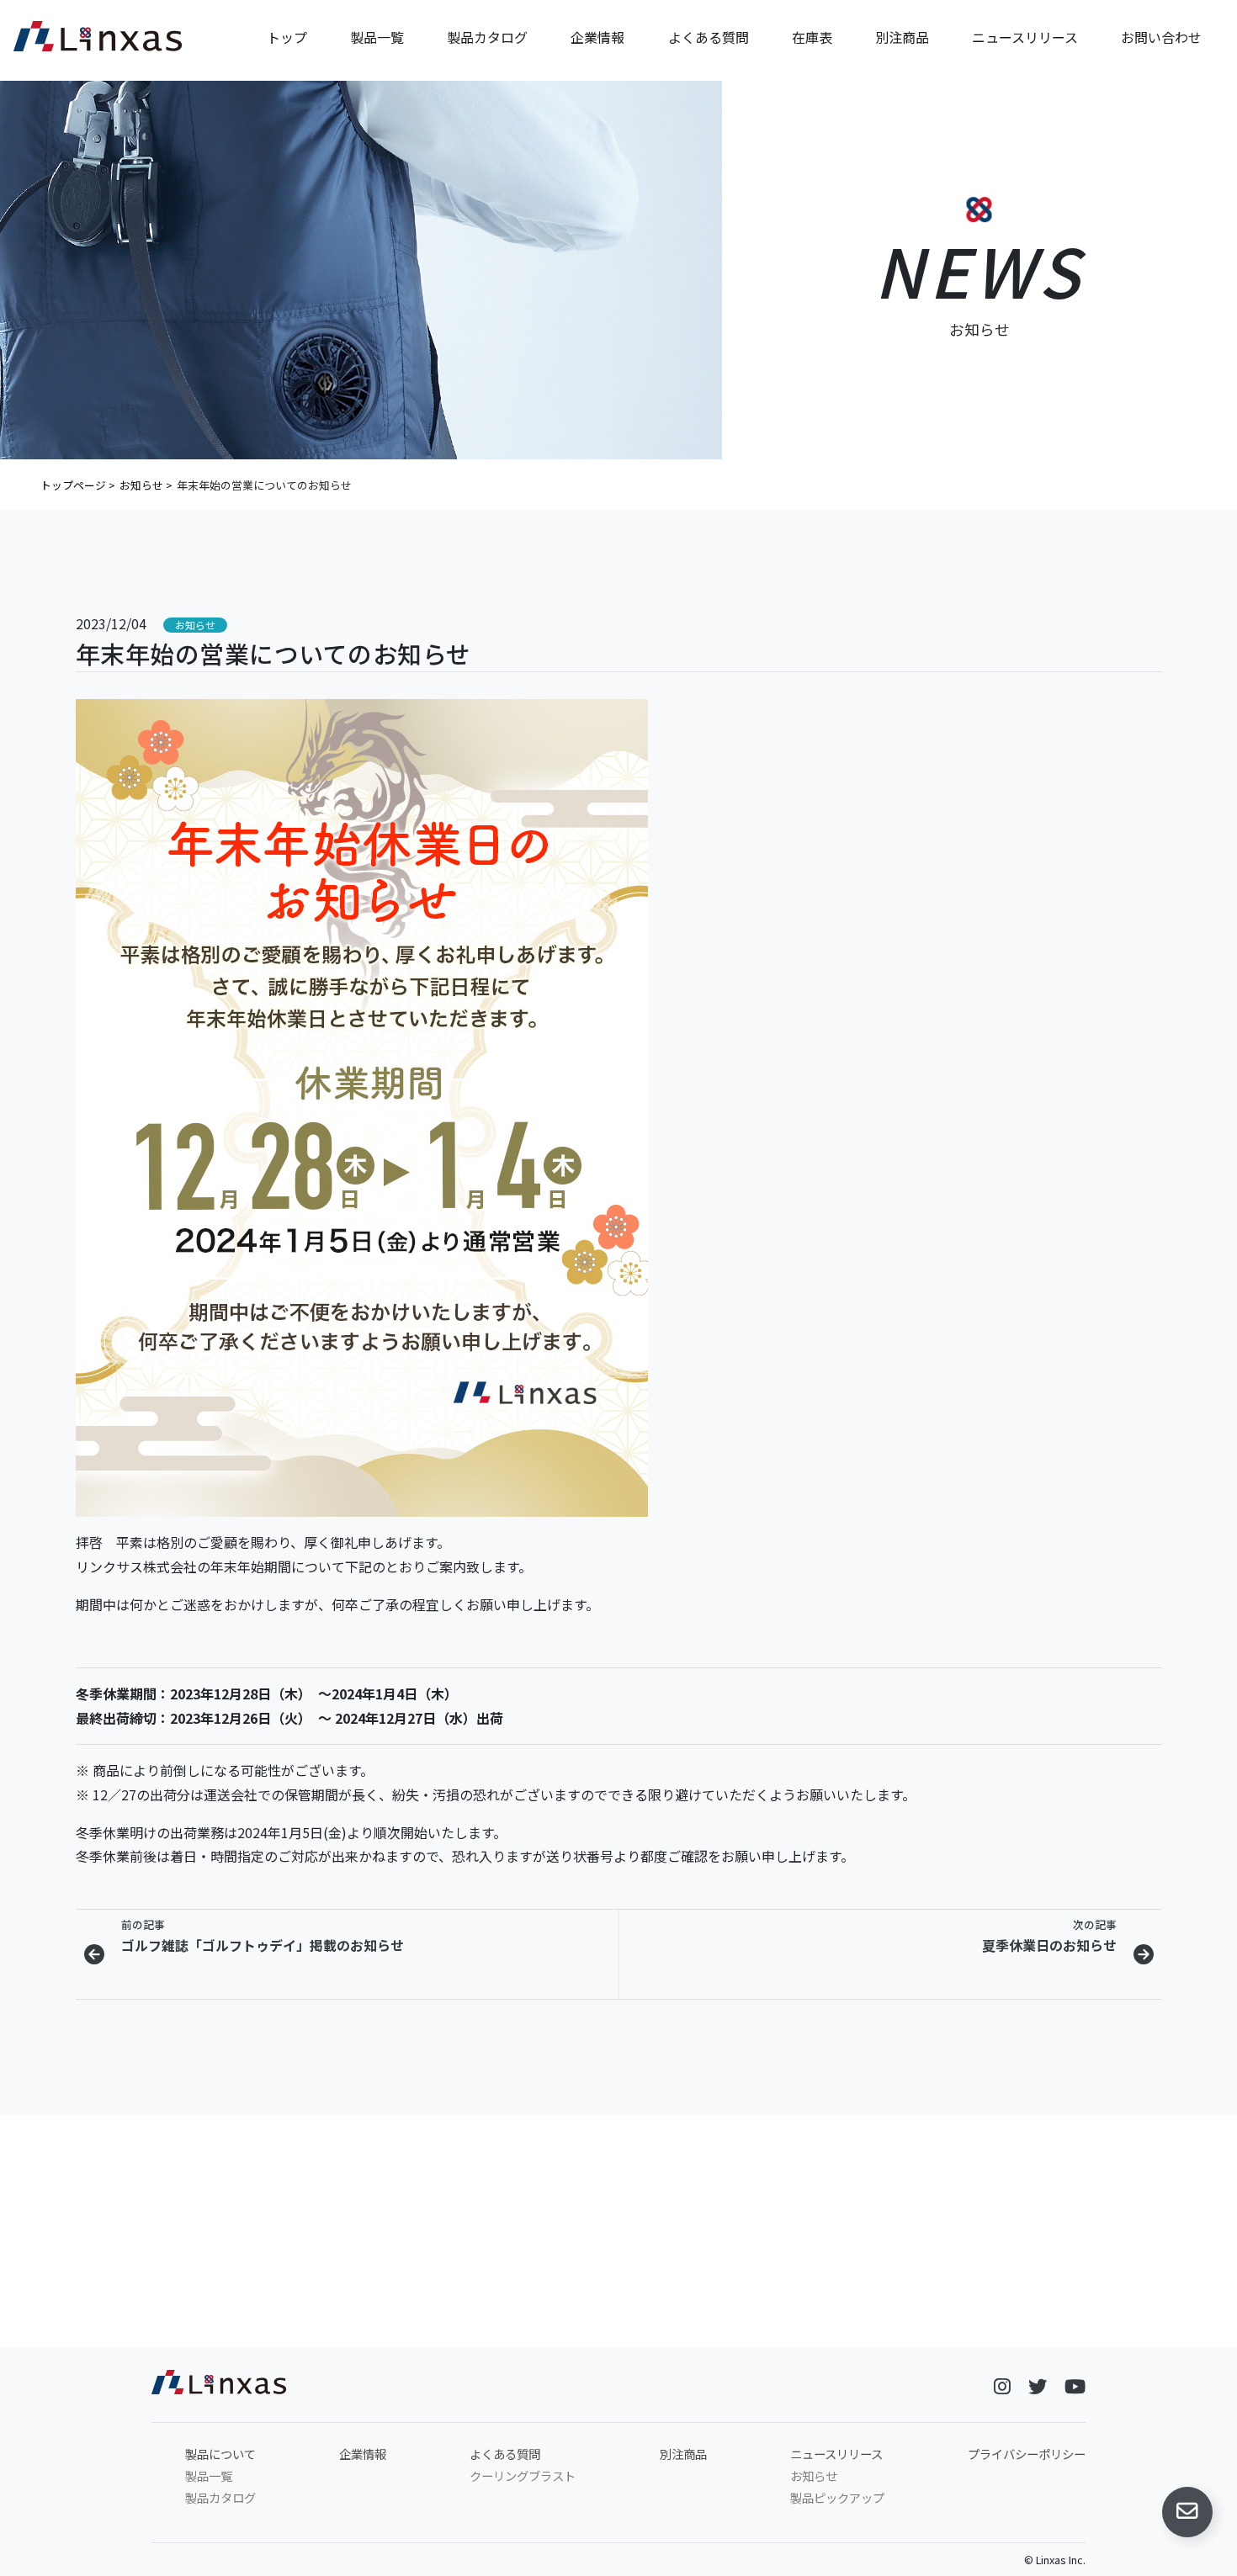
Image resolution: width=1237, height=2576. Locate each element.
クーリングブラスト (523, 2475)
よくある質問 (709, 37)
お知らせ (141, 485)
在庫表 (812, 37)
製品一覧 (377, 37)
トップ (287, 37)
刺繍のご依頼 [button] (757, 2326)
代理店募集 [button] (1036, 2326)
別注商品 (902, 37)
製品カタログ (487, 37)
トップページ (73, 485)
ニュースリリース (1025, 37)
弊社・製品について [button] (201, 2326)
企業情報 (597, 37)
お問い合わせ (1161, 37)
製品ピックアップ (837, 2497)
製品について (220, 2454)
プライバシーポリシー (1027, 2454)
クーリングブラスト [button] (480, 2326)
